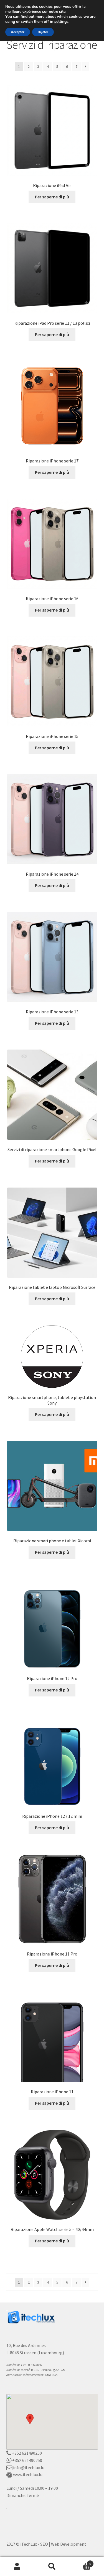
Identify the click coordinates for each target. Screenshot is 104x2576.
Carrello (80, 2562)
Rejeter (43, 32)
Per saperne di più (52, 197)
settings (61, 22)
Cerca (52, 2567)
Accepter (18, 32)
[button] (30, 2419)
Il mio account (17, 2567)
